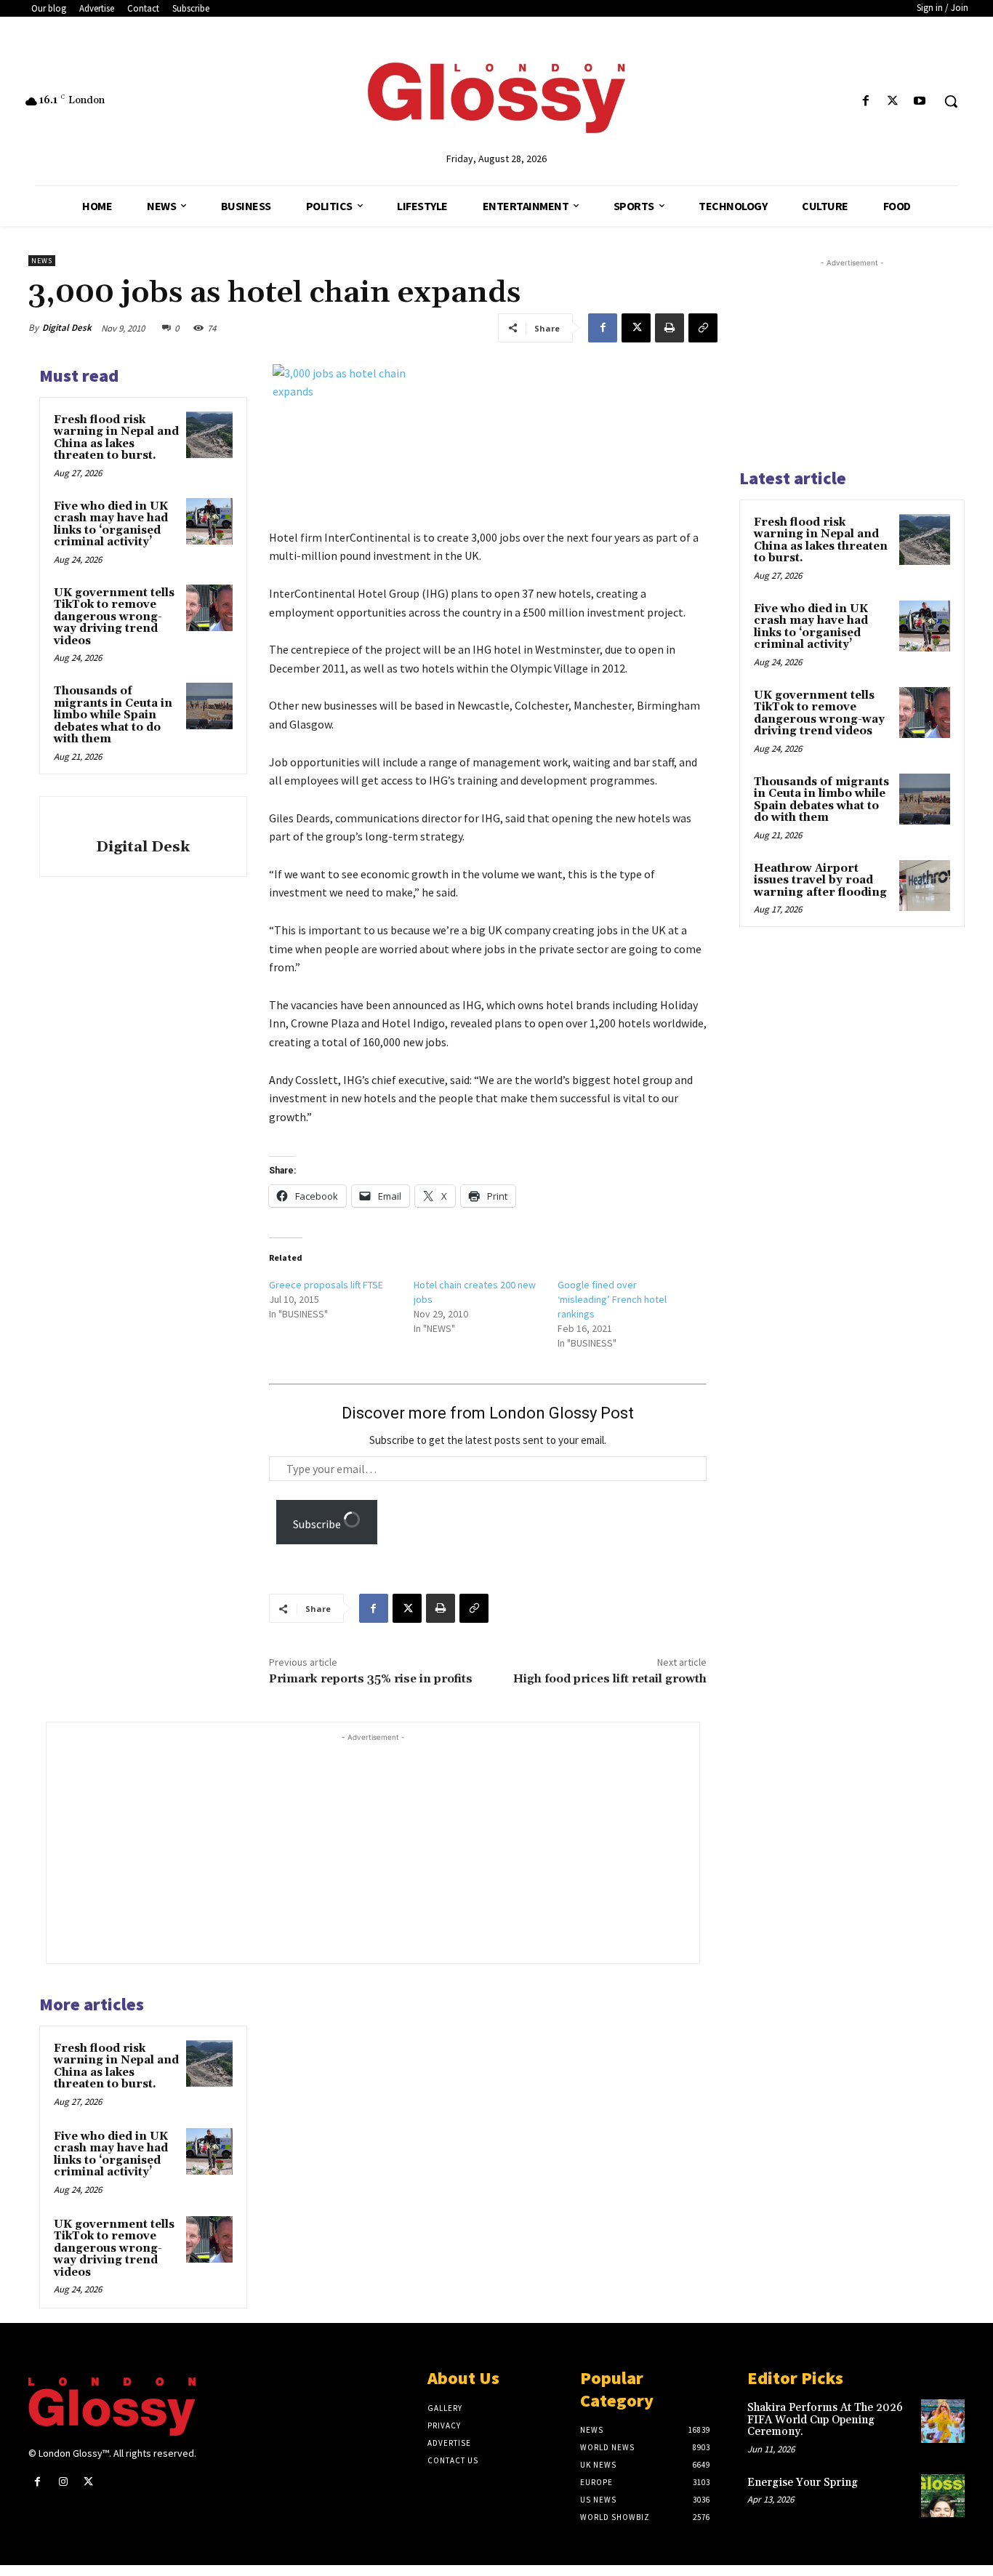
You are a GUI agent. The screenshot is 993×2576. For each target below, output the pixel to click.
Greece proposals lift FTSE (326, 1285)
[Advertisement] (401, 1847)
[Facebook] (865, 101)
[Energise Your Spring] (943, 2496)
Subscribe (318, 1524)
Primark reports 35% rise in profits (371, 1679)
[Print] (670, 328)
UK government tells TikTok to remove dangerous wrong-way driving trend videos (114, 617)
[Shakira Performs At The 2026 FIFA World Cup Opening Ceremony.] (943, 2421)
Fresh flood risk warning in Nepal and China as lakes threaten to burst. (116, 438)
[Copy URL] (703, 328)
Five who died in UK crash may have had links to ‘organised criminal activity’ (111, 525)
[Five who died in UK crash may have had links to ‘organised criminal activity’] (209, 521)
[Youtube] (920, 101)
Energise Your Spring (803, 2483)
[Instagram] (63, 2482)
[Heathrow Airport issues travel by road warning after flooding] (925, 886)
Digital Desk (67, 328)
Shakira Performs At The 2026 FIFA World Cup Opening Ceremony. (825, 2420)
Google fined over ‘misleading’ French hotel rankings (612, 1299)
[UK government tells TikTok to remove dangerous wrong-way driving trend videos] (209, 608)
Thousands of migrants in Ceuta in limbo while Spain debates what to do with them (113, 715)
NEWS (42, 261)
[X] (893, 101)
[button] (951, 101)
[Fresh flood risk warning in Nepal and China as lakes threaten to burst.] (209, 435)
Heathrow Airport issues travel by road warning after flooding (820, 880)
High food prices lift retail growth (610, 1679)
